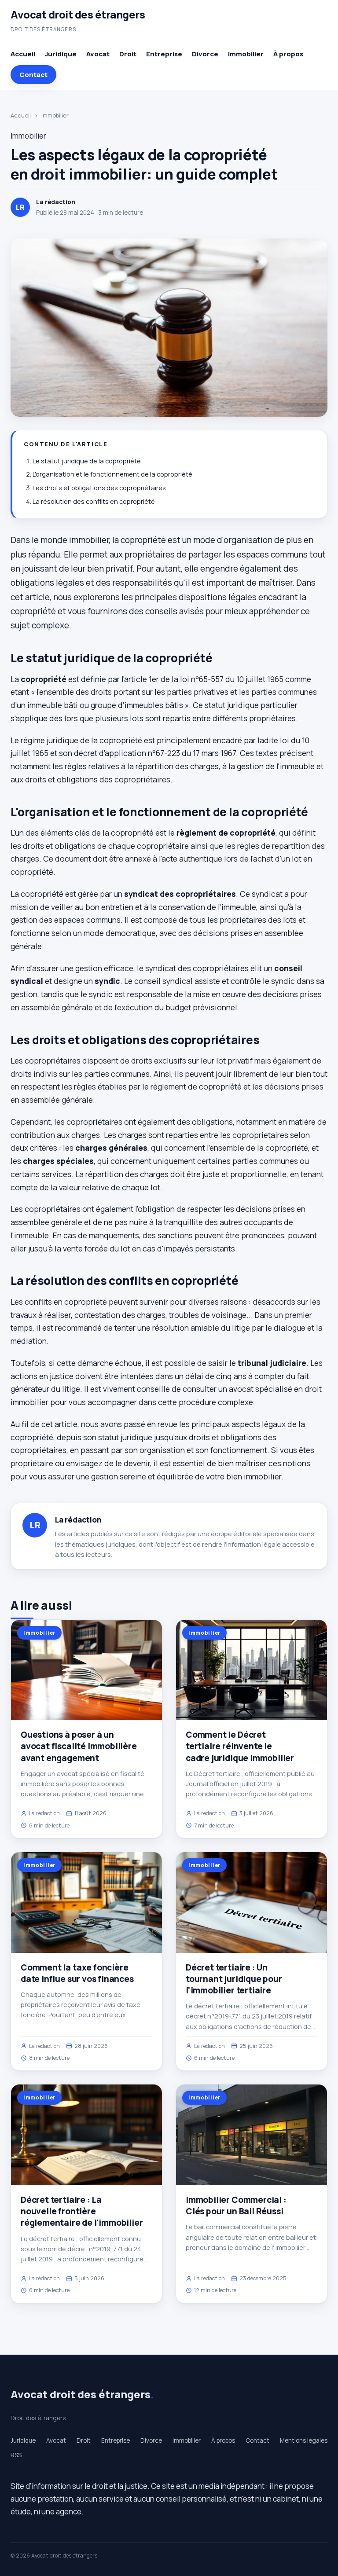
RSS (16, 2455)
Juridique (61, 54)
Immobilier (246, 54)
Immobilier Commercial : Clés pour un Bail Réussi (236, 2205)
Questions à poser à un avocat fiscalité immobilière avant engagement (79, 1746)
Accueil (23, 54)
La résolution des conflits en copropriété (94, 501)
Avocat (98, 54)
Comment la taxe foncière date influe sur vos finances (77, 1973)
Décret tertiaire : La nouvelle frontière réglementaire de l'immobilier (82, 2211)
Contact (33, 75)
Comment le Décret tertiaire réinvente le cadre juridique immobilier (240, 1746)
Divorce (205, 54)
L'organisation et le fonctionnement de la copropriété (112, 474)
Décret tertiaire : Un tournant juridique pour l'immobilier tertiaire (234, 1979)
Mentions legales (304, 2440)
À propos (288, 54)
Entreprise (164, 54)
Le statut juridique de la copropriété (87, 461)
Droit (128, 54)
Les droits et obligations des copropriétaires (99, 488)
